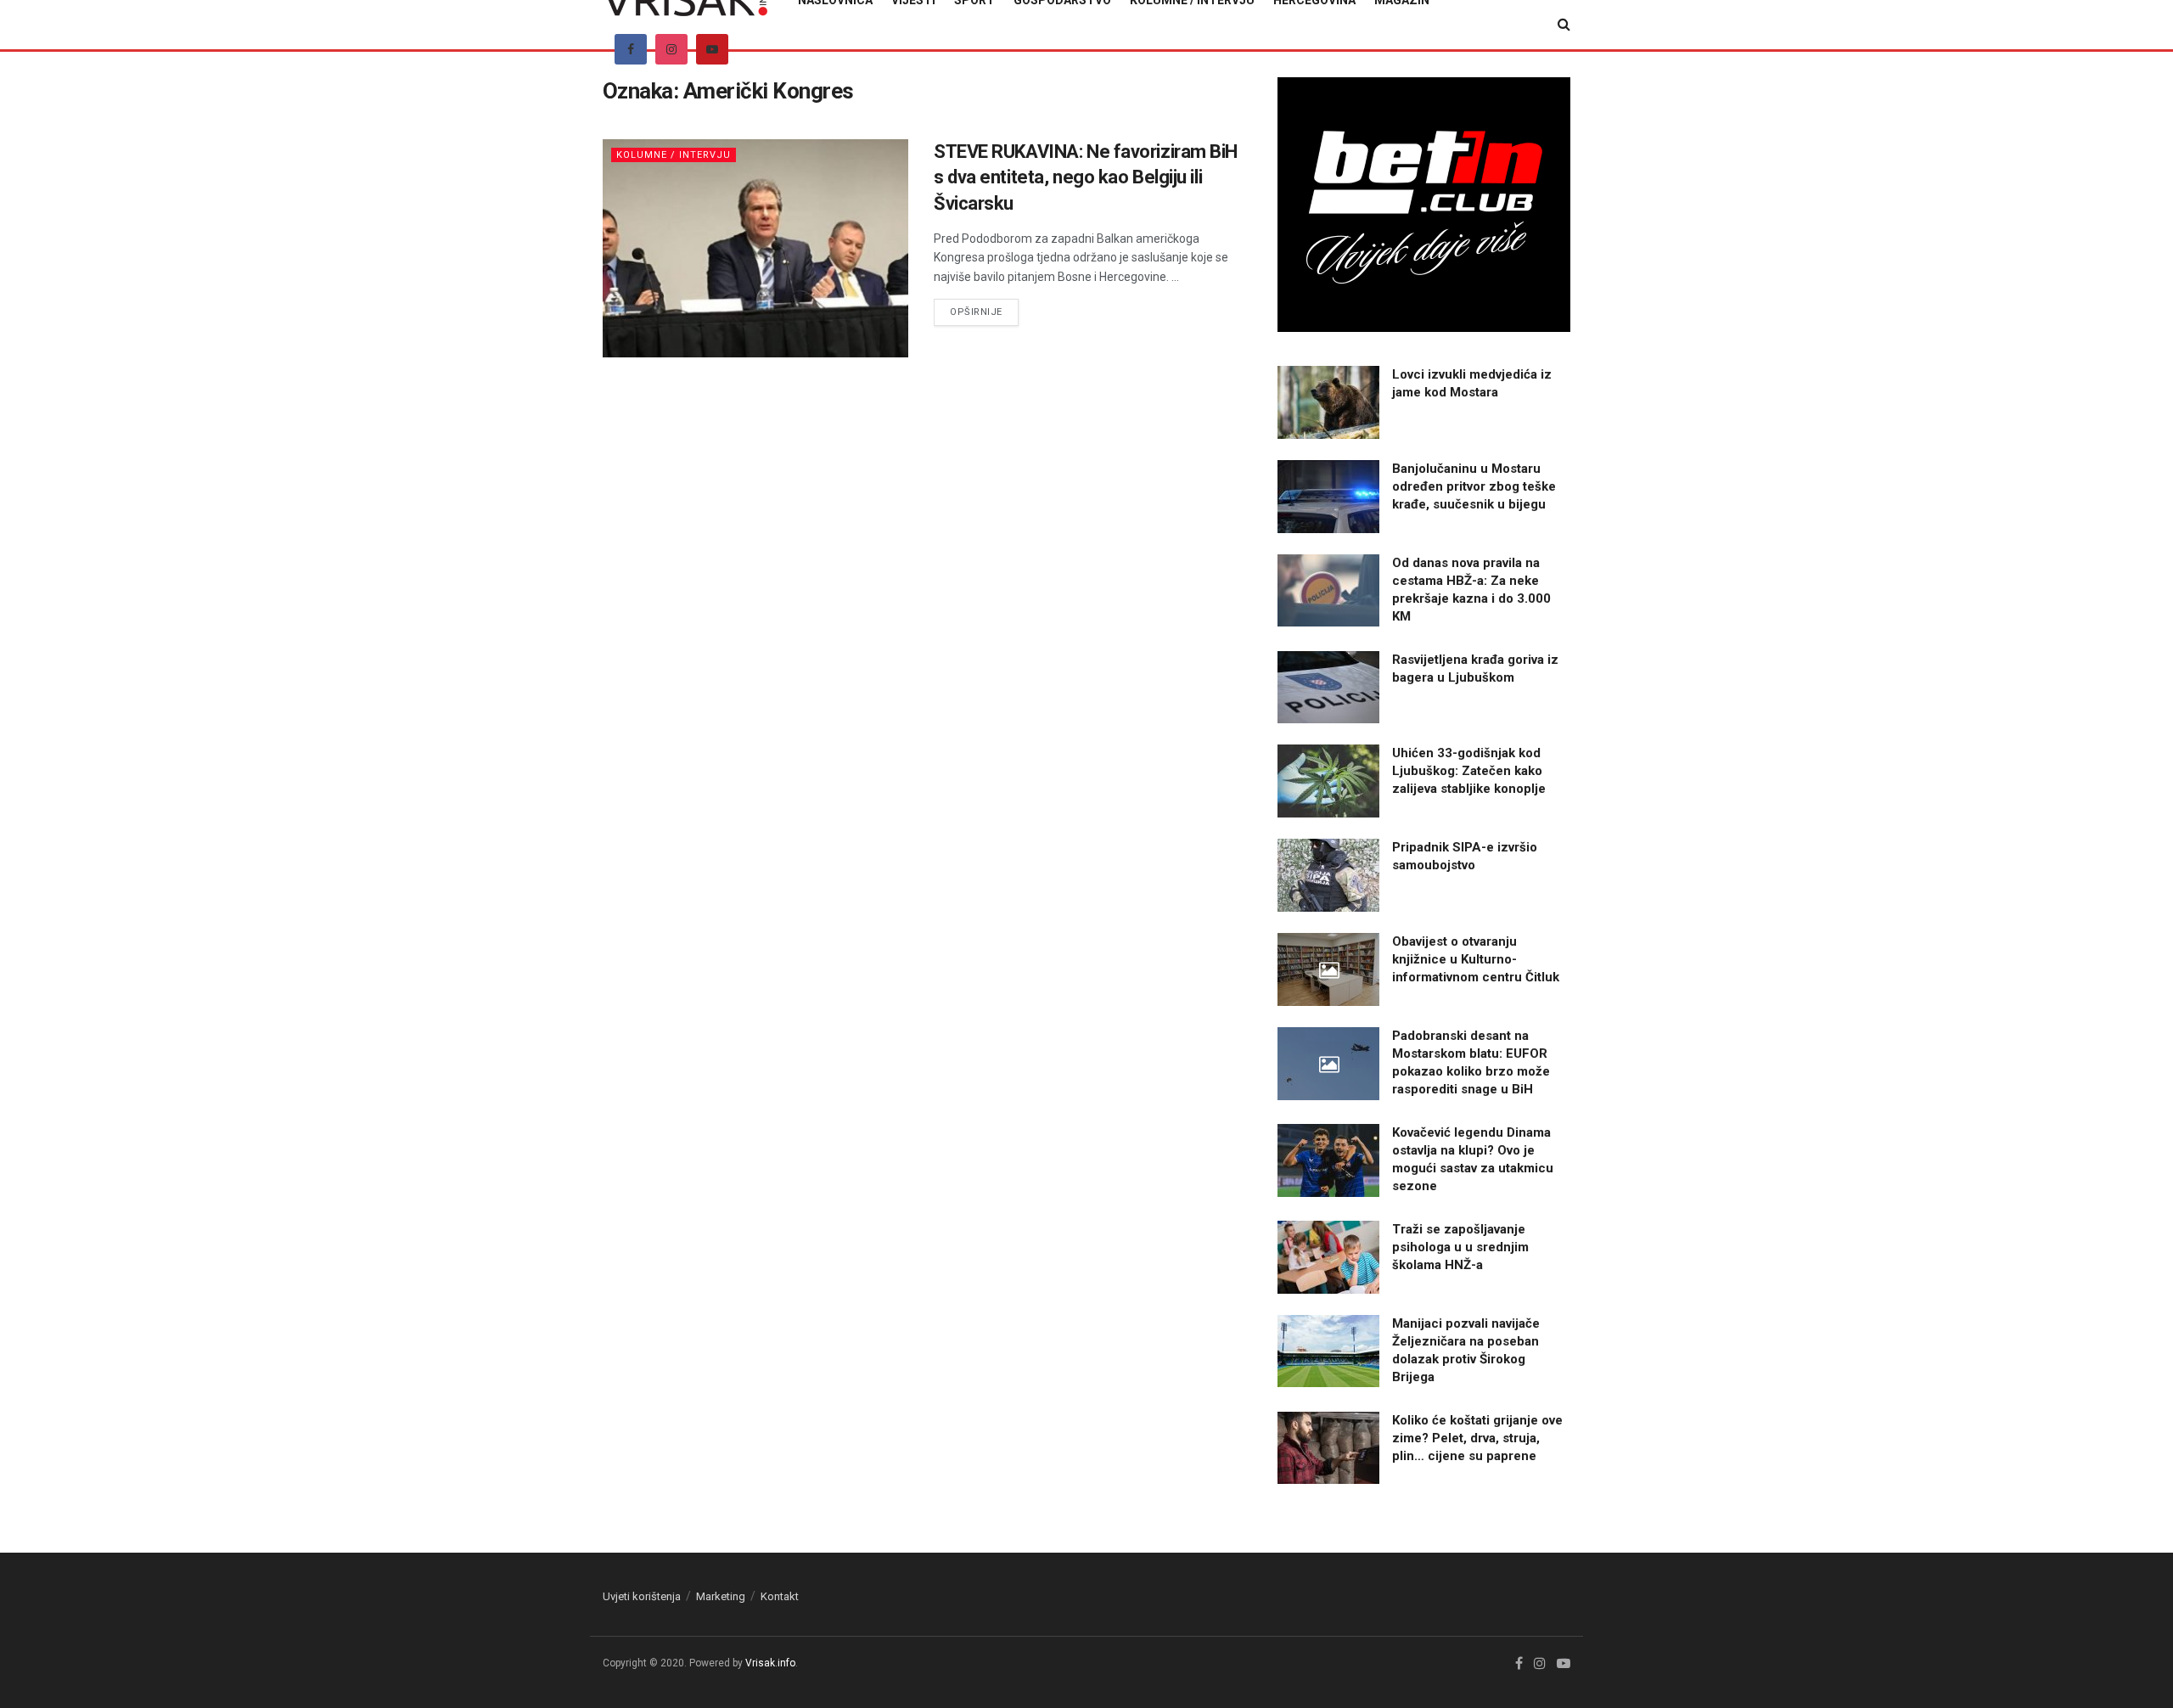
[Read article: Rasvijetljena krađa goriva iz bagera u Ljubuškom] (1328, 688)
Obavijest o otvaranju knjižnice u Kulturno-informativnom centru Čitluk (1476, 959)
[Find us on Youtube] (712, 49)
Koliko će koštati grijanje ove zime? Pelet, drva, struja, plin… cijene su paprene (1477, 1438)
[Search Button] (1564, 25)
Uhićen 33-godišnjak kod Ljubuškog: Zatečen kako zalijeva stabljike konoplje (1469, 771)
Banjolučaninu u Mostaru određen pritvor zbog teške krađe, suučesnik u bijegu (1474, 486)
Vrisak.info (770, 1663)
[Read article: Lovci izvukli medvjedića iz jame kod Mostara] (1328, 402)
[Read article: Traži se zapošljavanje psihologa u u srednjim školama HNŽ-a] (1328, 1257)
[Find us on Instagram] (671, 49)
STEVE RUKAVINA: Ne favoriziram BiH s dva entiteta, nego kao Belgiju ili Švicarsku (1086, 178)
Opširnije (984, 312)
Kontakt (780, 1596)
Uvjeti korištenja (642, 1596)
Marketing (721, 1596)
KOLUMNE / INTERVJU (674, 155)
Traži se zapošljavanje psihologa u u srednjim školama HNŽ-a (1460, 1247)
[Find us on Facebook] (631, 49)
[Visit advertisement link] (1424, 205)
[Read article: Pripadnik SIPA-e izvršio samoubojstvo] (1328, 875)
